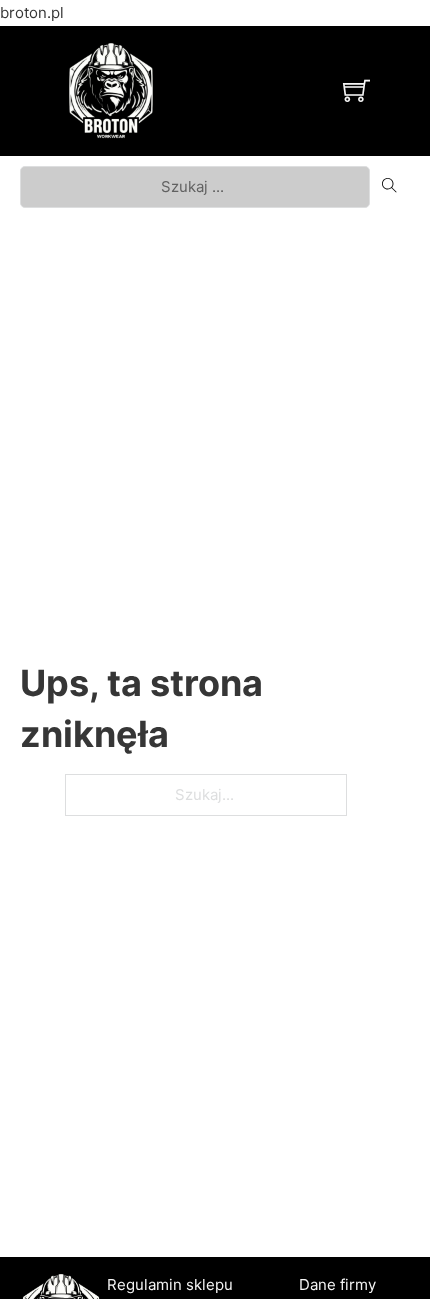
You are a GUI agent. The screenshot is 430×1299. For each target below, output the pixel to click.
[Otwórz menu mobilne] (252, 91)
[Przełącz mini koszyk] (356, 90)
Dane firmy (337, 1284)
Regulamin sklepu (170, 1284)
